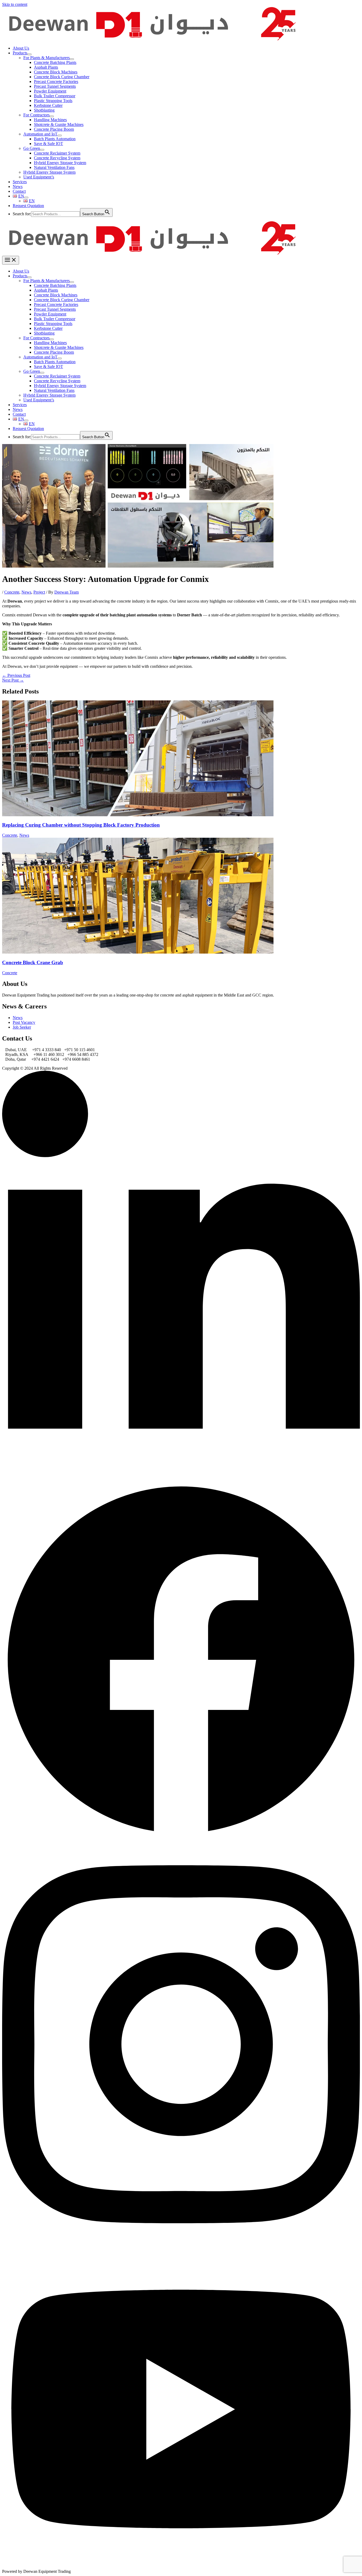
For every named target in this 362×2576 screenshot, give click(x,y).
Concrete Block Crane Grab (33, 962)
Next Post (13, 680)
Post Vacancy (24, 1022)
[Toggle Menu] (29, 54)
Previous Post (16, 675)
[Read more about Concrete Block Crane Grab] (138, 952)
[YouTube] (181, 2567)
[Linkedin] (181, 1478)
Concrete (12, 592)
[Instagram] (181, 2247)
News (26, 592)
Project (39, 592)
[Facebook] (181, 1837)
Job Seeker (22, 1027)
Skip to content (15, 4)
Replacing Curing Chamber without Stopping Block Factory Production (81, 825)
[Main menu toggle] (11, 260)
